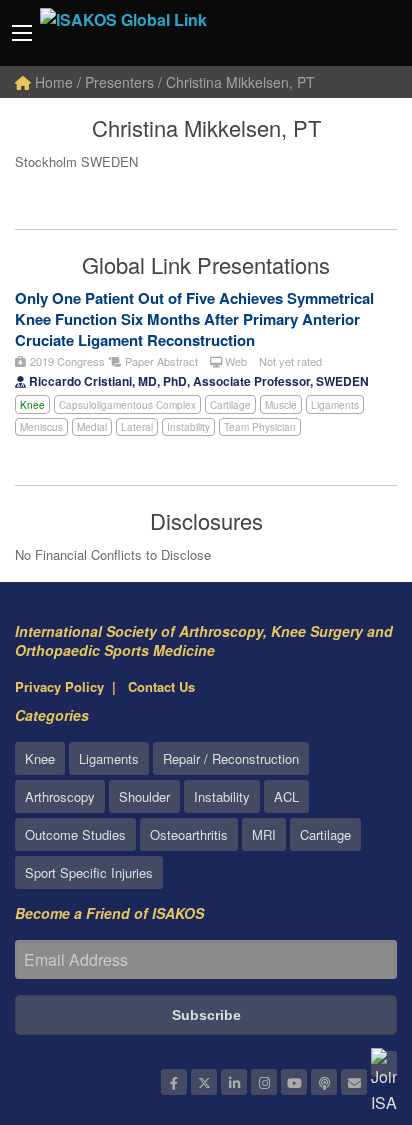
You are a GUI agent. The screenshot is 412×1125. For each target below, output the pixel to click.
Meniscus (41, 427)
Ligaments (335, 405)
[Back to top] (347, 1000)
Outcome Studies (75, 834)
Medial (92, 427)
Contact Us (161, 686)
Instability (188, 427)
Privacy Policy (59, 686)
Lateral (137, 427)
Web (234, 361)
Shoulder (144, 796)
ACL (286, 796)
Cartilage (230, 405)
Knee (32, 405)
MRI (264, 834)
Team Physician (260, 427)
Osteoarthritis (189, 834)
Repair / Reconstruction (231, 758)
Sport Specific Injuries (89, 872)
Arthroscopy (60, 796)
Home (52, 82)
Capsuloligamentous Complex (127, 405)
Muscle (281, 405)
